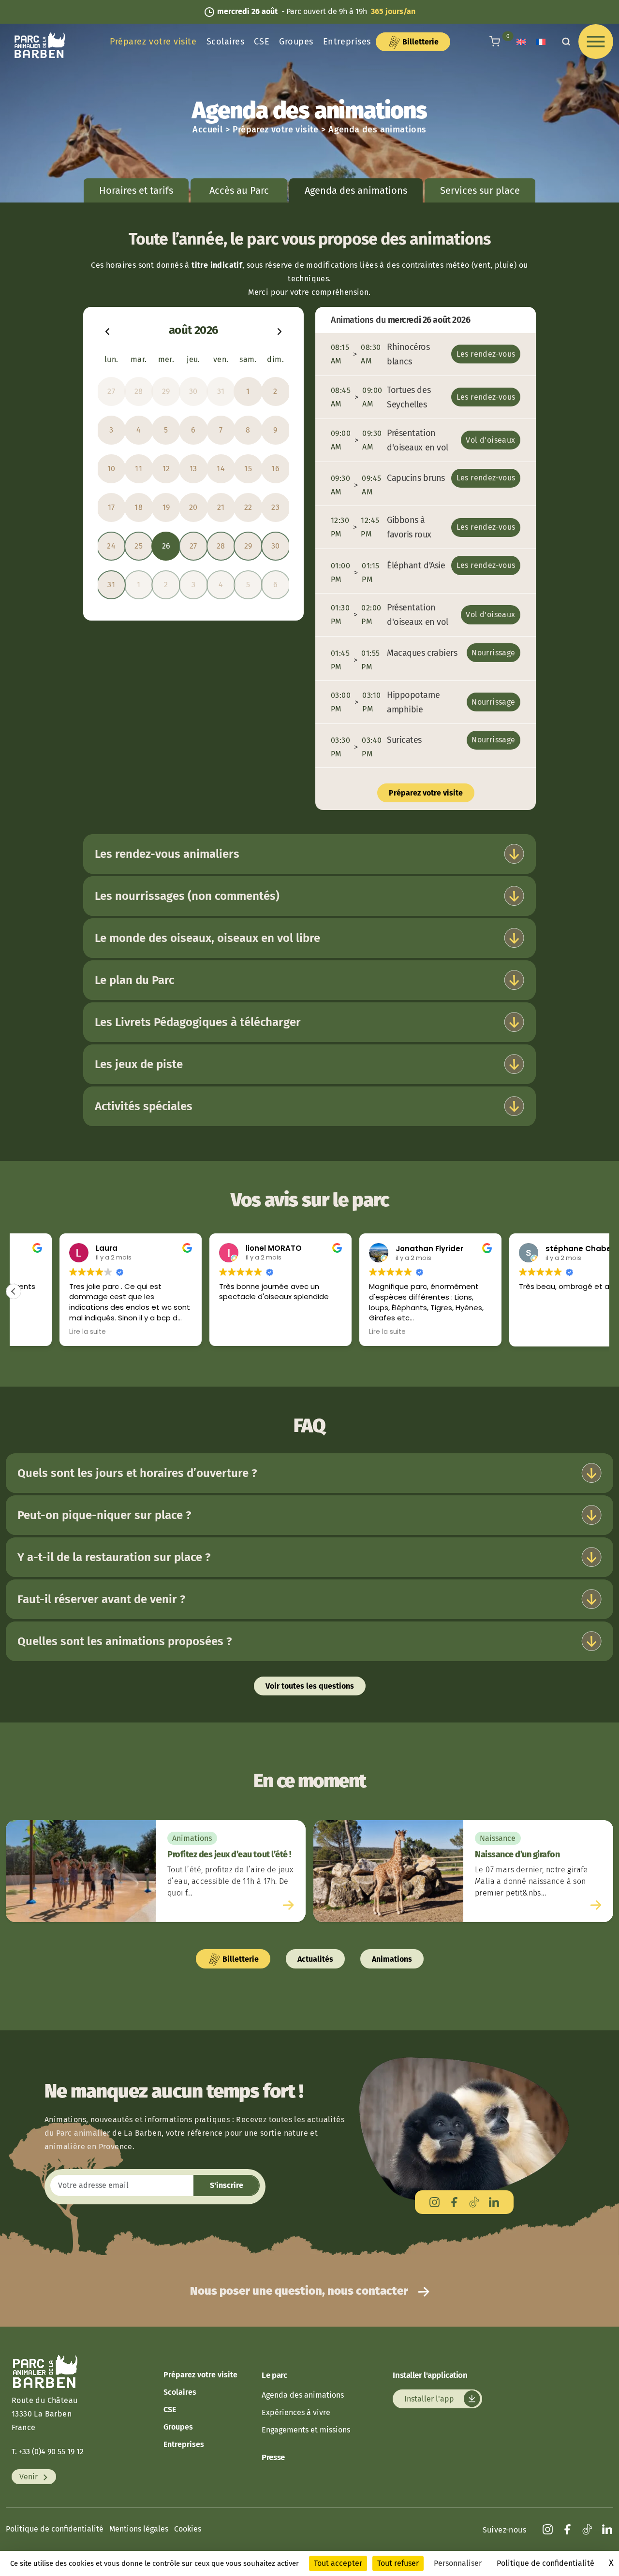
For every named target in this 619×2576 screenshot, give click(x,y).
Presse (273, 2457)
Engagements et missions (306, 2430)
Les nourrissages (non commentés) (187, 896)
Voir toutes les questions (310, 1686)
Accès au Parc (239, 190)
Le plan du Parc (134, 980)
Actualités (315, 1959)
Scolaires (226, 42)
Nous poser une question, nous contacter (300, 2291)
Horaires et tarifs (136, 190)
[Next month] (280, 330)
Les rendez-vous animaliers (167, 854)
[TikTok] (474, 2202)
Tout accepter (338, 2563)
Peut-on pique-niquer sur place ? (104, 1515)
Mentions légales (139, 2529)
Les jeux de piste (139, 1064)
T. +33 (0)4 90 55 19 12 (48, 2452)
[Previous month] (107, 330)
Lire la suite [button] (42, 1332)
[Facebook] (454, 2202)
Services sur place (480, 190)
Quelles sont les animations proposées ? (125, 1641)
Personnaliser (458, 2563)
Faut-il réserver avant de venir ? (101, 1599)
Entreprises (347, 42)
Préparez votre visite (153, 42)
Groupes (296, 42)
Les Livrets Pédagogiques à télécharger (198, 1022)
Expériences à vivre (296, 2412)
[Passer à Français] (541, 42)
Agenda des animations (303, 2395)
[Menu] (596, 42)
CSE (262, 42)
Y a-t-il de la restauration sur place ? (114, 1557)
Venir (29, 2477)
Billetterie (420, 42)
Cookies (188, 2529)
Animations (392, 1959)
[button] (14, 1291)
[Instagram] (435, 2202)
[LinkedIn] (494, 2202)
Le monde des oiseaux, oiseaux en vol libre (207, 938)
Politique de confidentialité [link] (545, 2563)
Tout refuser (398, 2563)
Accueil (207, 130)
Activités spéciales (144, 1106)
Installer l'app (430, 2399)
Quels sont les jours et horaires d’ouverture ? (137, 1473)
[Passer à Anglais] (521, 42)
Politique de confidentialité (55, 2529)
